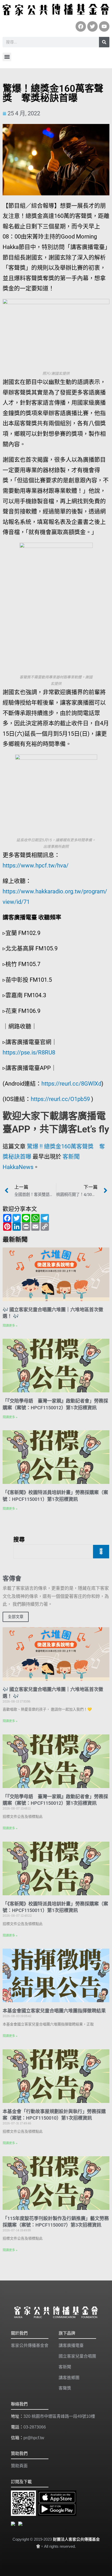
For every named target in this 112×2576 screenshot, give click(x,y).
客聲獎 (65, 2388)
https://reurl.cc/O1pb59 (60, 1099)
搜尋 (19, 1539)
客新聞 (65, 2367)
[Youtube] (104, 26)
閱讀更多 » (10, 1326)
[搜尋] (104, 42)
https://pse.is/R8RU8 (29, 1052)
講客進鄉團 (69, 2378)
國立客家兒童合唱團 (77, 2356)
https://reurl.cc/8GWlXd (71, 1084)
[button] (7, 57)
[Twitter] (92, 26)
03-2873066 (35, 2427)
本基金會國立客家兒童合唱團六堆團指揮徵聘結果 (54, 2011)
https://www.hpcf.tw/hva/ (36, 866)
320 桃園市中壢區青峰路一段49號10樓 (59, 2416)
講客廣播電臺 (71, 2345)
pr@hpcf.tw (34, 2438)
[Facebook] (81, 26)
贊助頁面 (19, 2466)
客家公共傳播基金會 (30, 2345)
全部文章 (16, 1617)
